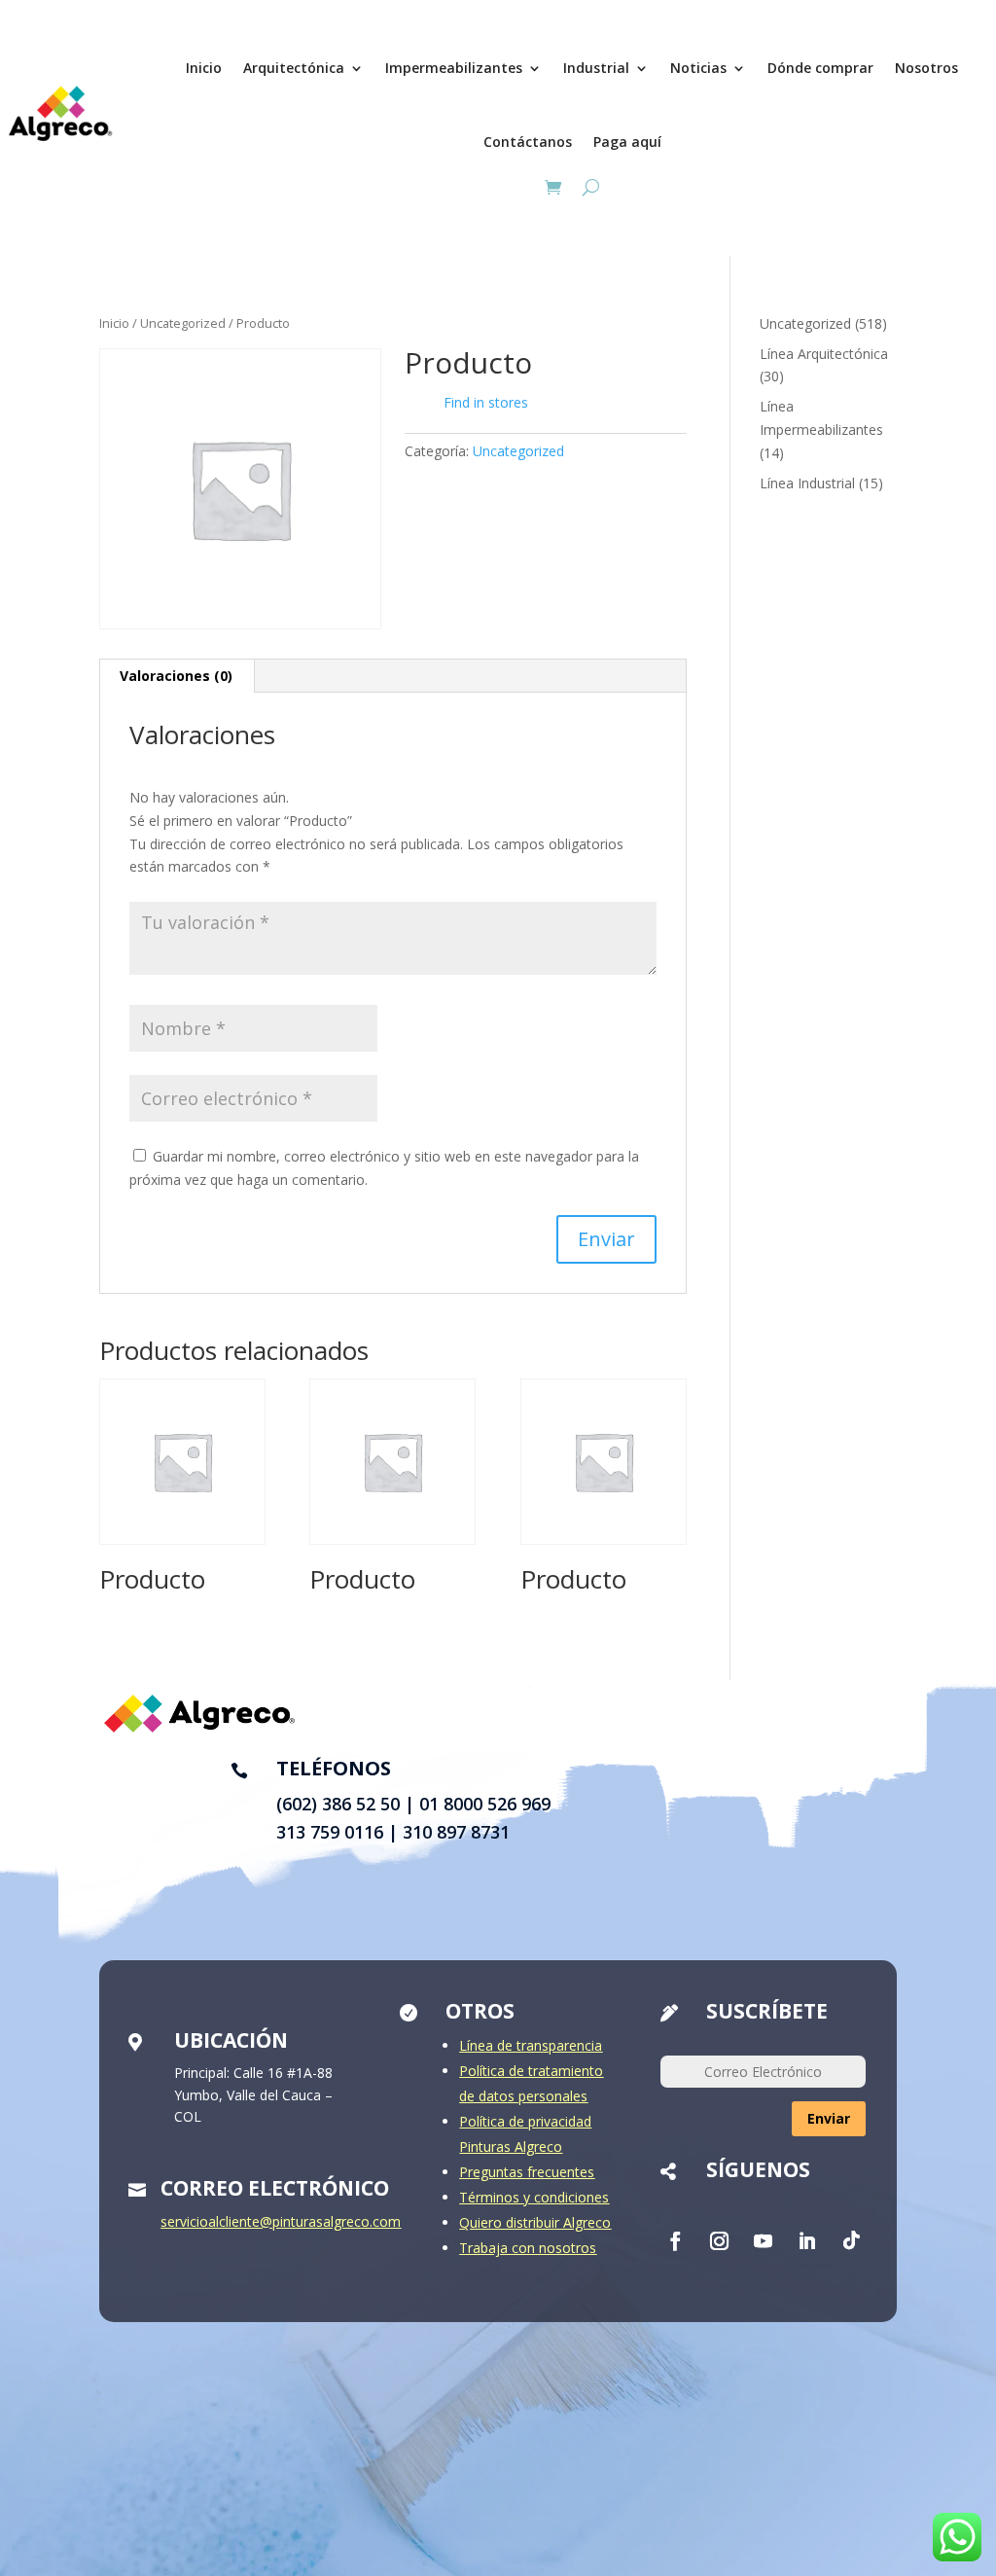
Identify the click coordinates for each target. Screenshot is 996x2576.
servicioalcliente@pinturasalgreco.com (281, 2221)
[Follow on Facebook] (675, 2241)
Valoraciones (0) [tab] (176, 676)
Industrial (596, 68)
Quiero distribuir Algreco (535, 2222)
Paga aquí (627, 142)
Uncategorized (183, 323)
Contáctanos (528, 142)
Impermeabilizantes (454, 68)
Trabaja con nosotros (528, 2248)
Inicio (204, 68)
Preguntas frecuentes (527, 2172)
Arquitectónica (294, 68)
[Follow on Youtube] (763, 2241)
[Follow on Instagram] (719, 2241)
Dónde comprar (820, 68)
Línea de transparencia (531, 2045)
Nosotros (926, 68)
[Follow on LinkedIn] (806, 2241)
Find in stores (486, 402)
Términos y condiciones (534, 2197)
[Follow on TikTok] (850, 2241)
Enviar (829, 2118)
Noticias (698, 68)
